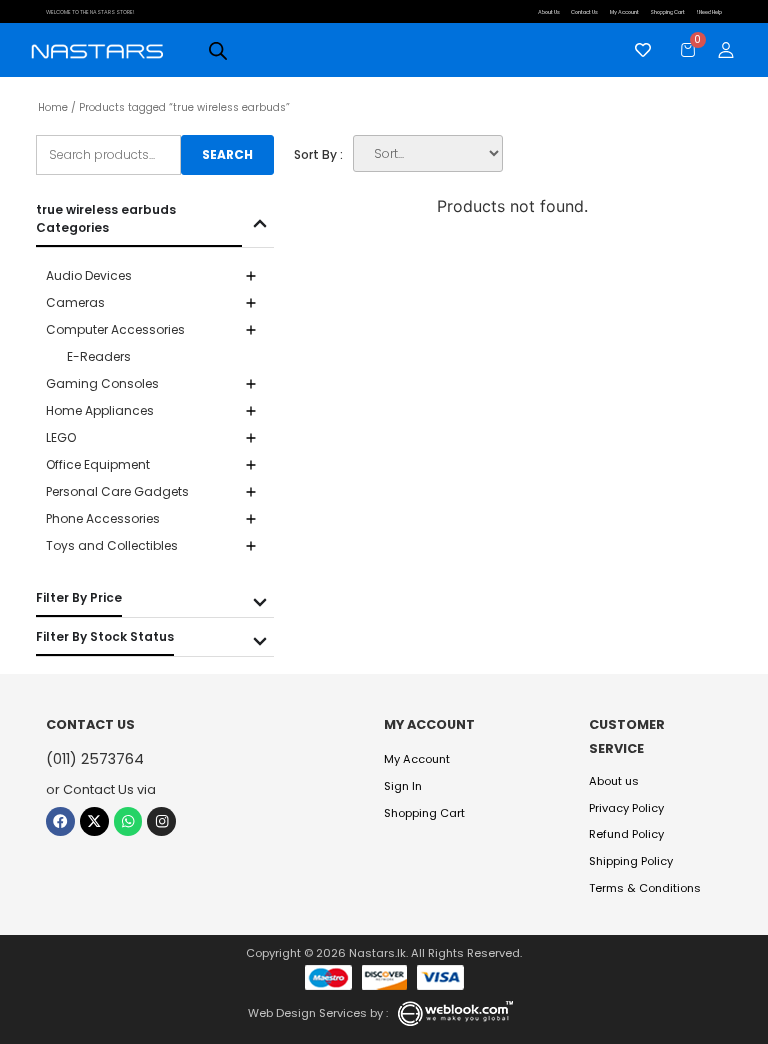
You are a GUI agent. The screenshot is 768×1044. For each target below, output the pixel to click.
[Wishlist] (638, 50)
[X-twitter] (94, 821)
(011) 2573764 (95, 759)
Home (53, 107)
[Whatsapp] (128, 821)
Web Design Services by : (318, 1013)
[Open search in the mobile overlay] (218, 50)
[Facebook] (60, 821)
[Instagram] (161, 821)
